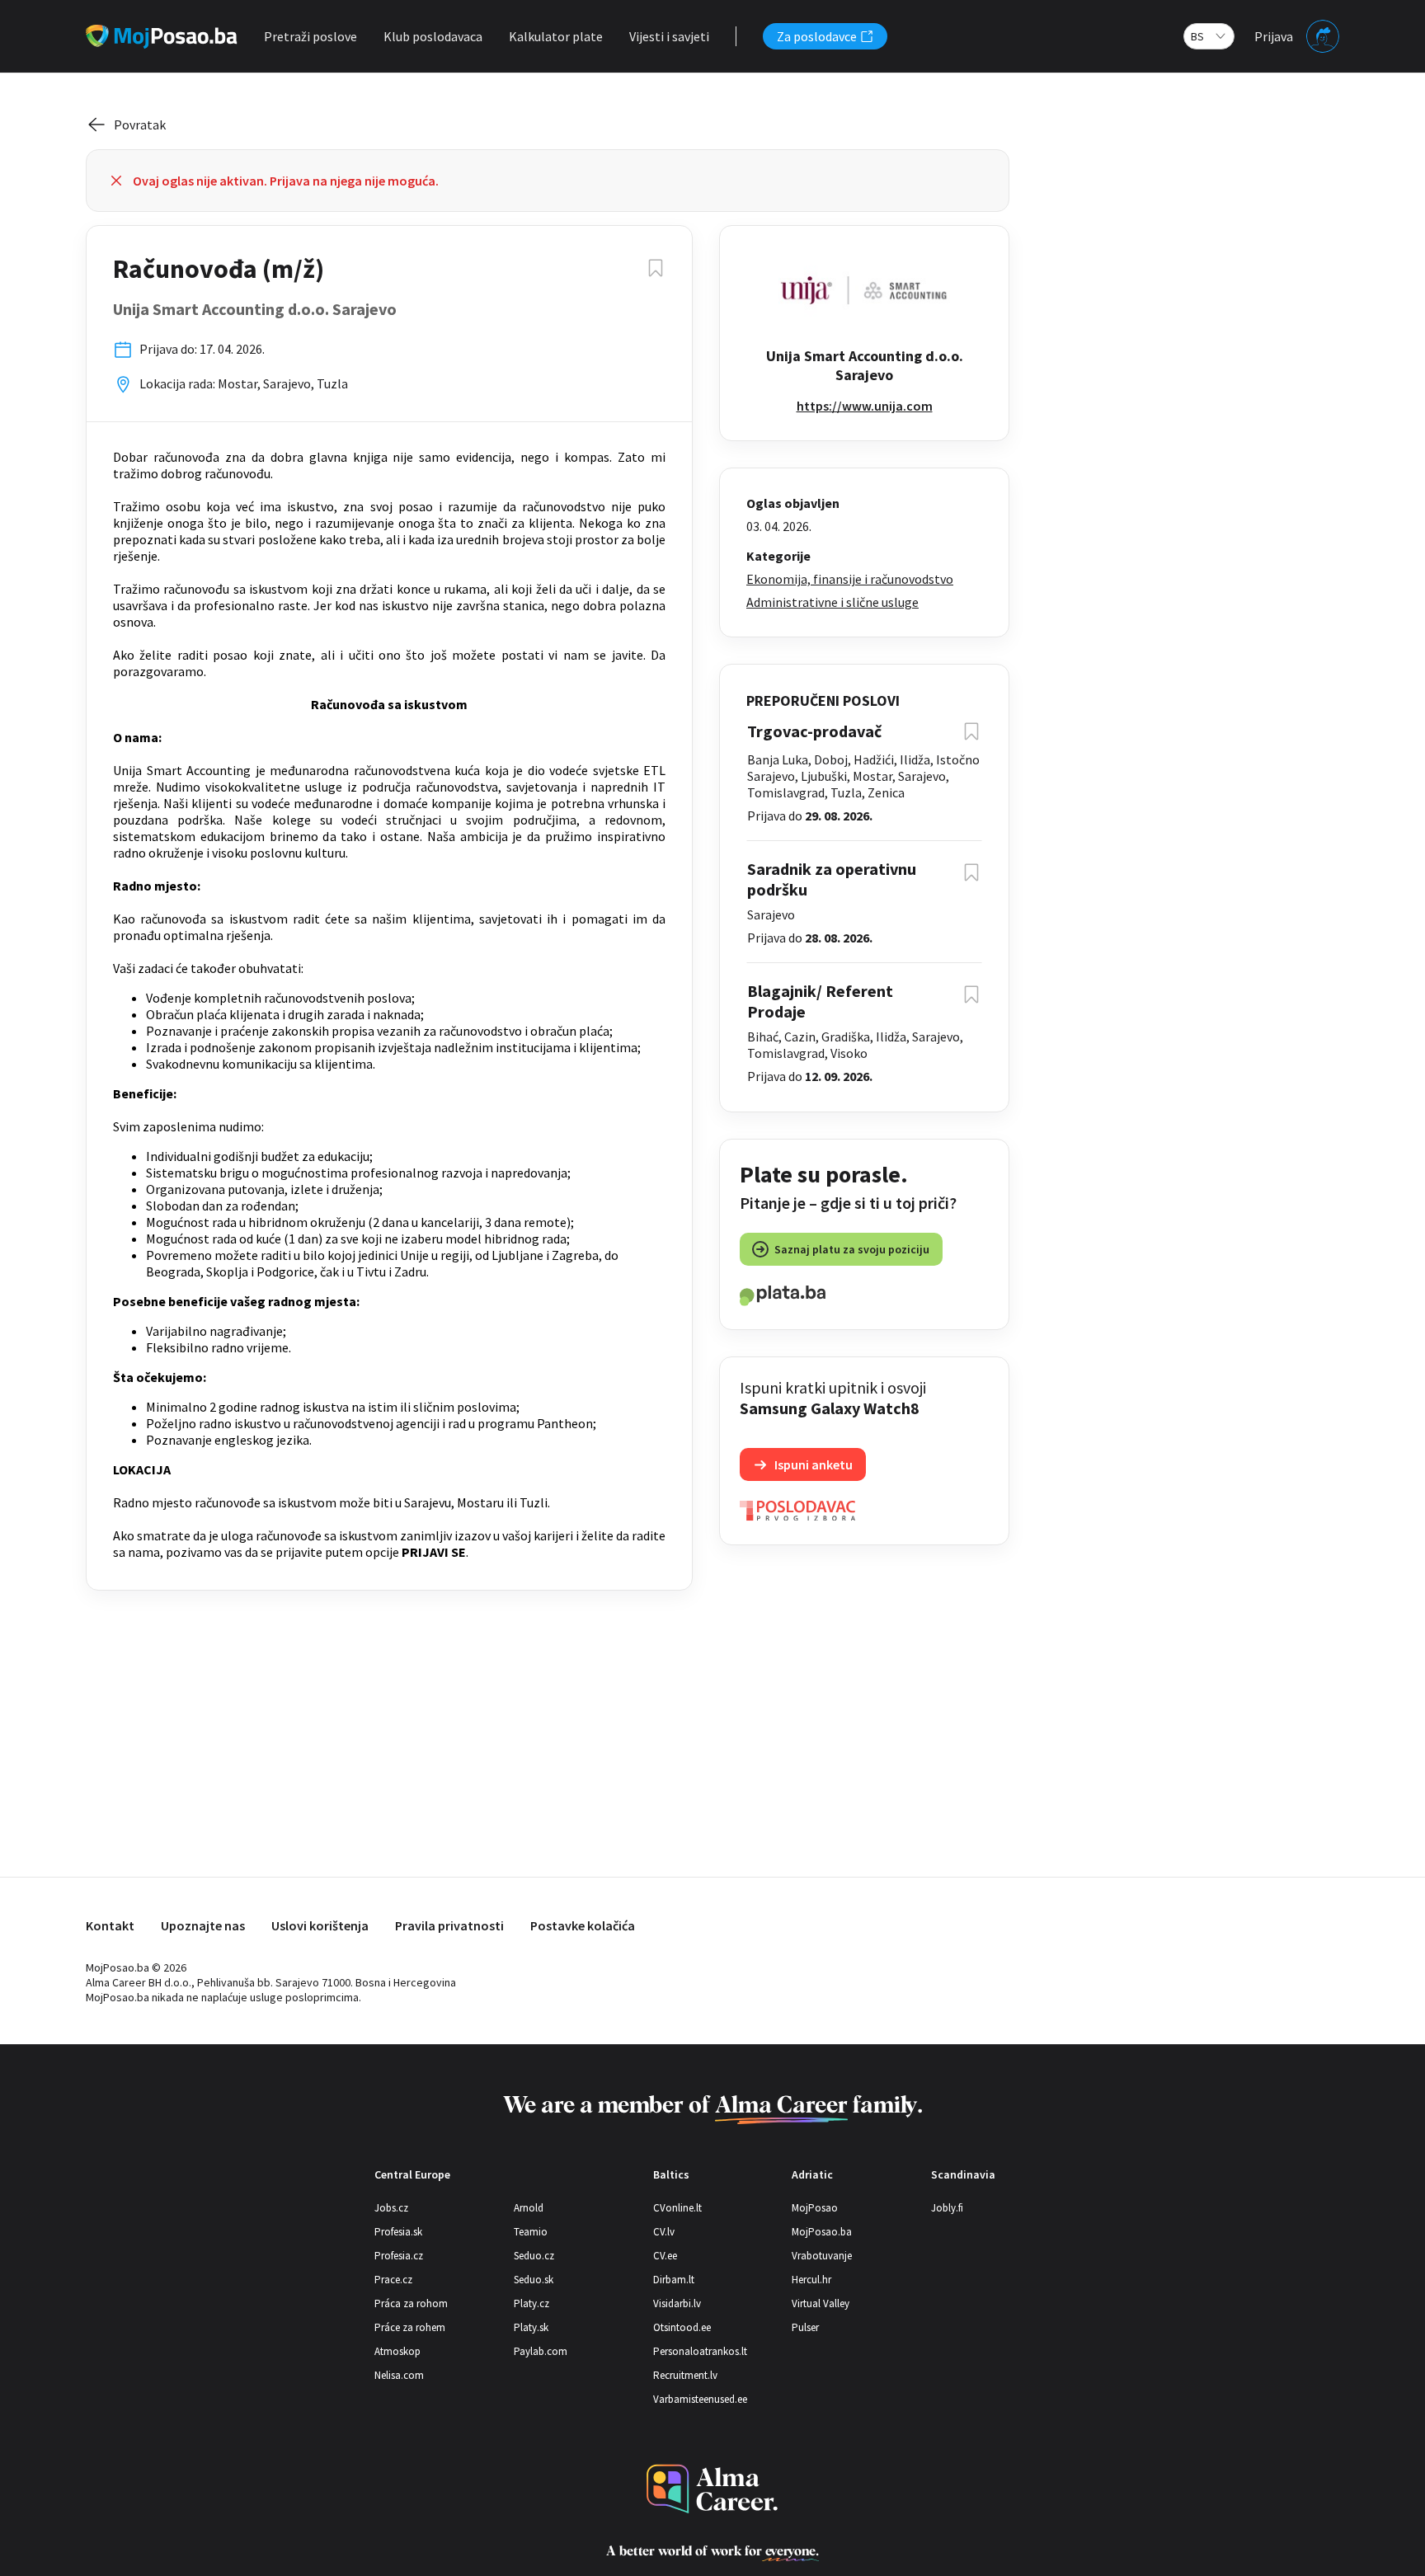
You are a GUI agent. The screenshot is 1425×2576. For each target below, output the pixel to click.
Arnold (529, 2208)
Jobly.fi (947, 2208)
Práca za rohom (411, 2303)
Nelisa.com (399, 2375)
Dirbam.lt (674, 2280)
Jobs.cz (391, 2208)
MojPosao (815, 2208)
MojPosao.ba (822, 2232)
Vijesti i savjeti (669, 36)
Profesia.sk (398, 2232)
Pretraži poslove (310, 36)
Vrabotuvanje (822, 2256)
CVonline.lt (677, 2208)
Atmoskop (397, 2351)
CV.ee (665, 2256)
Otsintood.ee (682, 2327)
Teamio (531, 2232)
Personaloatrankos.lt (700, 2351)
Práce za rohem (410, 2327)
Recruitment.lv (685, 2375)
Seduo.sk (534, 2280)
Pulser (805, 2327)
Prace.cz (393, 2280)
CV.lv (664, 2232)
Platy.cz (531, 2303)
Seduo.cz (534, 2256)
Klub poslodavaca (433, 36)
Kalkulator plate (556, 36)
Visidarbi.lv (677, 2303)
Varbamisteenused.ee (700, 2399)
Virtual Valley (821, 2303)
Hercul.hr (811, 2280)
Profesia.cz (399, 2256)
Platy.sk (531, 2327)
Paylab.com (541, 2351)
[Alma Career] (712, 2489)
